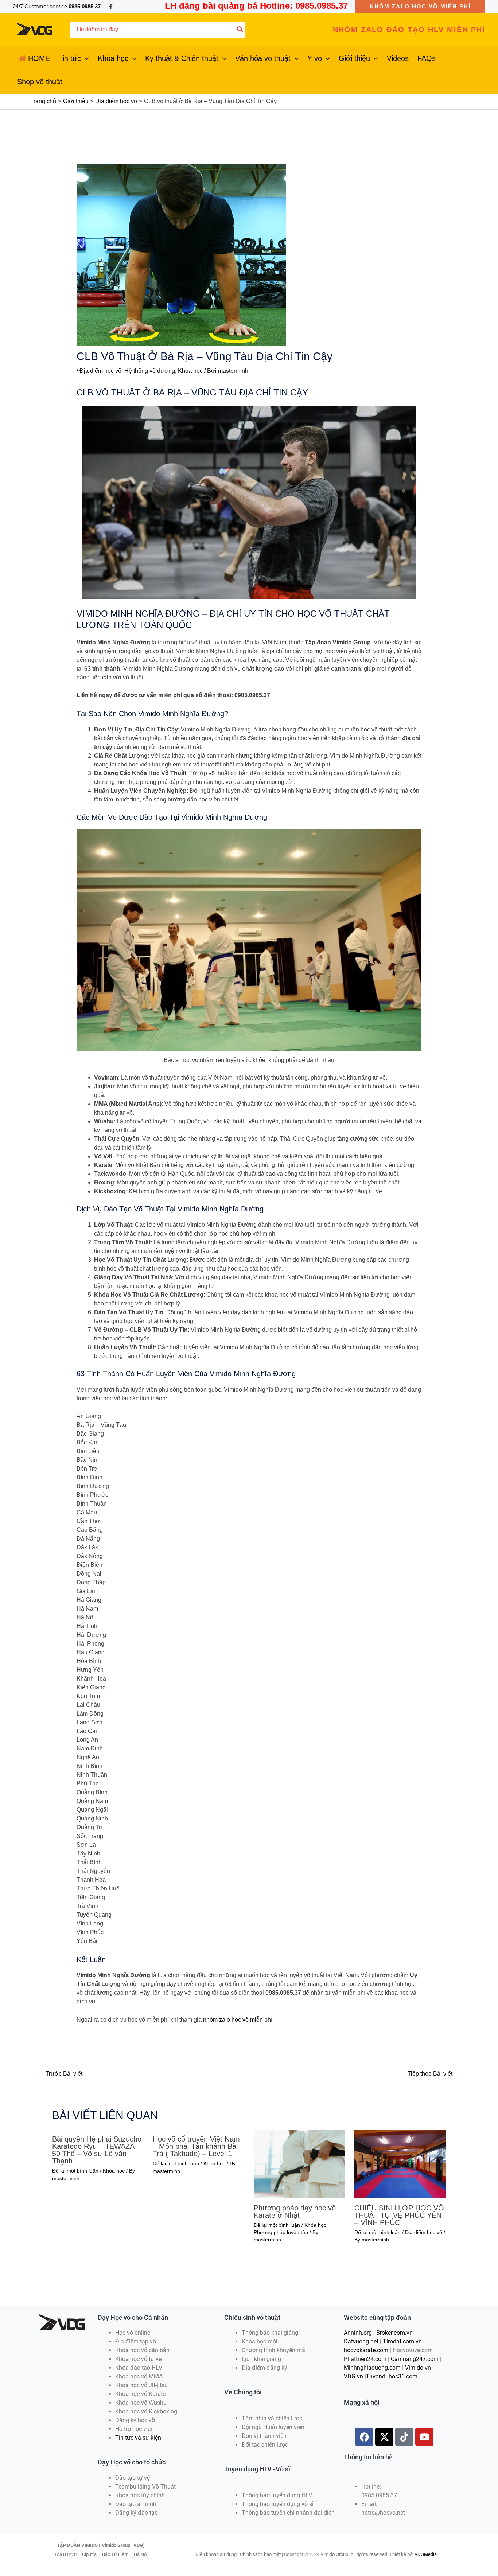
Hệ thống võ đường (150, 371)
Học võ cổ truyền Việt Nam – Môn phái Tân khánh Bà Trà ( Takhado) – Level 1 (196, 2146)
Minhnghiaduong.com (372, 2368)
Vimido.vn (418, 2368)
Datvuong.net (361, 2341)
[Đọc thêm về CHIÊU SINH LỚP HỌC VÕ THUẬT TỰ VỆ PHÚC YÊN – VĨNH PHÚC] (400, 2164)
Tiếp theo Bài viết (434, 2074)
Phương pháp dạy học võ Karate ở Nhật (295, 2212)
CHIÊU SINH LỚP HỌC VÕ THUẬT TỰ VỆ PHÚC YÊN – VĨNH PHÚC (399, 2215)
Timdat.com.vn (402, 2341)
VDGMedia (426, 2554)
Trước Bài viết (60, 2074)
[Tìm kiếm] (240, 30)
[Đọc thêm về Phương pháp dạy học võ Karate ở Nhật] (299, 2164)
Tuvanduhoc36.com (392, 2376)
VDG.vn (353, 2376)
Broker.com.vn (394, 2333)
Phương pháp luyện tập (281, 2232)
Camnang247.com (415, 2359)
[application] (85, 58)
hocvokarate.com (366, 2350)
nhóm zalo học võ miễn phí (238, 2020)
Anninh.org (358, 2333)
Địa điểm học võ (100, 371)
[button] (420, 6)
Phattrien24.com (365, 2359)
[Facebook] (111, 7)
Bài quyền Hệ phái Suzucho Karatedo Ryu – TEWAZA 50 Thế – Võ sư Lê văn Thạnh (97, 2150)
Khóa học (190, 371)
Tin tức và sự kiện (138, 2438)
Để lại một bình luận (75, 2171)
